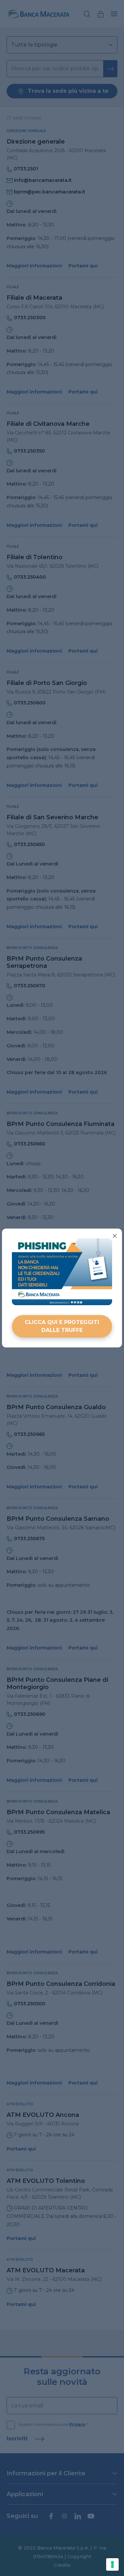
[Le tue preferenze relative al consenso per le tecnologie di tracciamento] (112, 2564)
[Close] (115, 1236)
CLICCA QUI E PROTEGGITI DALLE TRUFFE (62, 1326)
